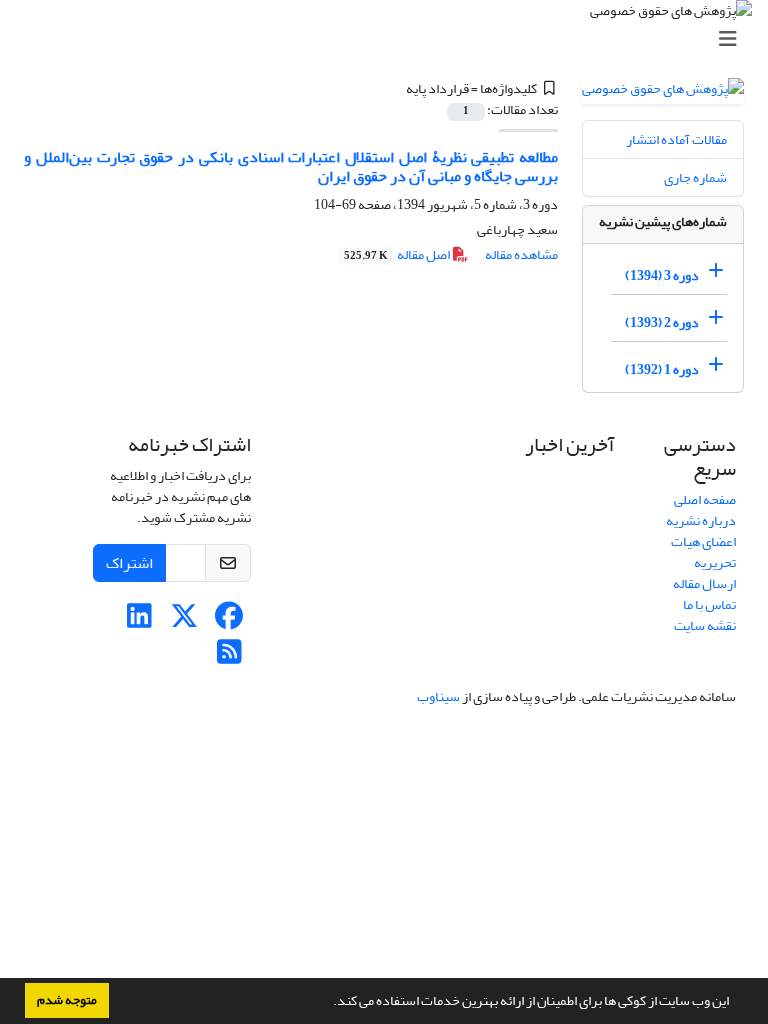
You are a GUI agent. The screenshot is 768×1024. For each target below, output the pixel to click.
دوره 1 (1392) (662, 369)
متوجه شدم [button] (67, 1000)
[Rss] (229, 657)
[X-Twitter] (184, 621)
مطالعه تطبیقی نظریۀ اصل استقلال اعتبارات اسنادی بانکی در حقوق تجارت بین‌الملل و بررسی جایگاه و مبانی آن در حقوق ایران (291, 166)
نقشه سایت (705, 625)
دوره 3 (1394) (662, 275)
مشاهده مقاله (521, 254)
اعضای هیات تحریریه (703, 552)
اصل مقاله (398, 254)
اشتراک (129, 563)
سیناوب (438, 696)
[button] (328, 1003)
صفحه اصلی (705, 499)
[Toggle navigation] (390, 39)
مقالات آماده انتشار (676, 139)
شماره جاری (695, 177)
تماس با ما (709, 604)
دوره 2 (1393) (662, 322)
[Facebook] (229, 621)
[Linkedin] (139, 621)
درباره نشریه (701, 520)
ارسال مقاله (704, 583)
